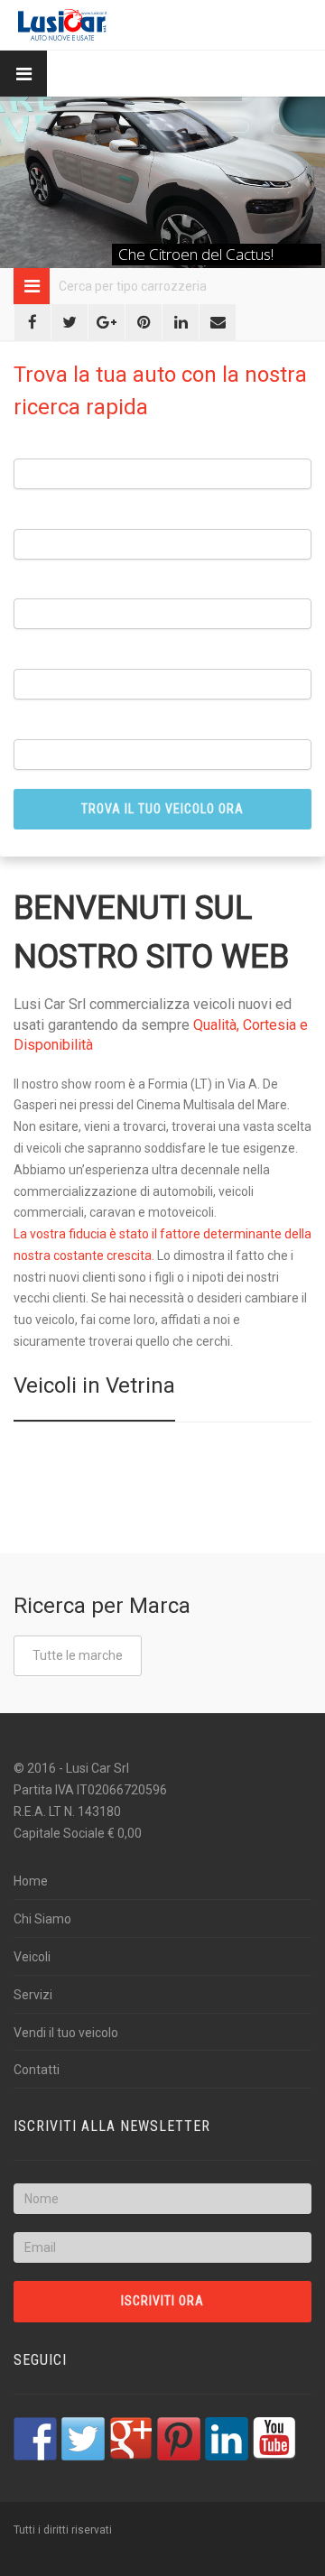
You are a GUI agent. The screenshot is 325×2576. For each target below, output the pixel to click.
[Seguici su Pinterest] (179, 2439)
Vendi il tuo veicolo (66, 2033)
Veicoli (32, 1957)
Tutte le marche (78, 1655)
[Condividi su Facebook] (32, 322)
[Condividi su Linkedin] (181, 322)
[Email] (218, 322)
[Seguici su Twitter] (83, 2439)
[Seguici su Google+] (131, 2439)
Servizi (33, 1995)
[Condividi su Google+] (107, 322)
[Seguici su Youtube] (274, 2439)
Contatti (37, 2070)
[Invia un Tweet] (70, 322)
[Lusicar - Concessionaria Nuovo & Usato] (62, 25)
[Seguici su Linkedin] (227, 2439)
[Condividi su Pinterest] (144, 322)
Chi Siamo (42, 1919)
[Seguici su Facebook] (35, 2439)
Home (31, 1881)
